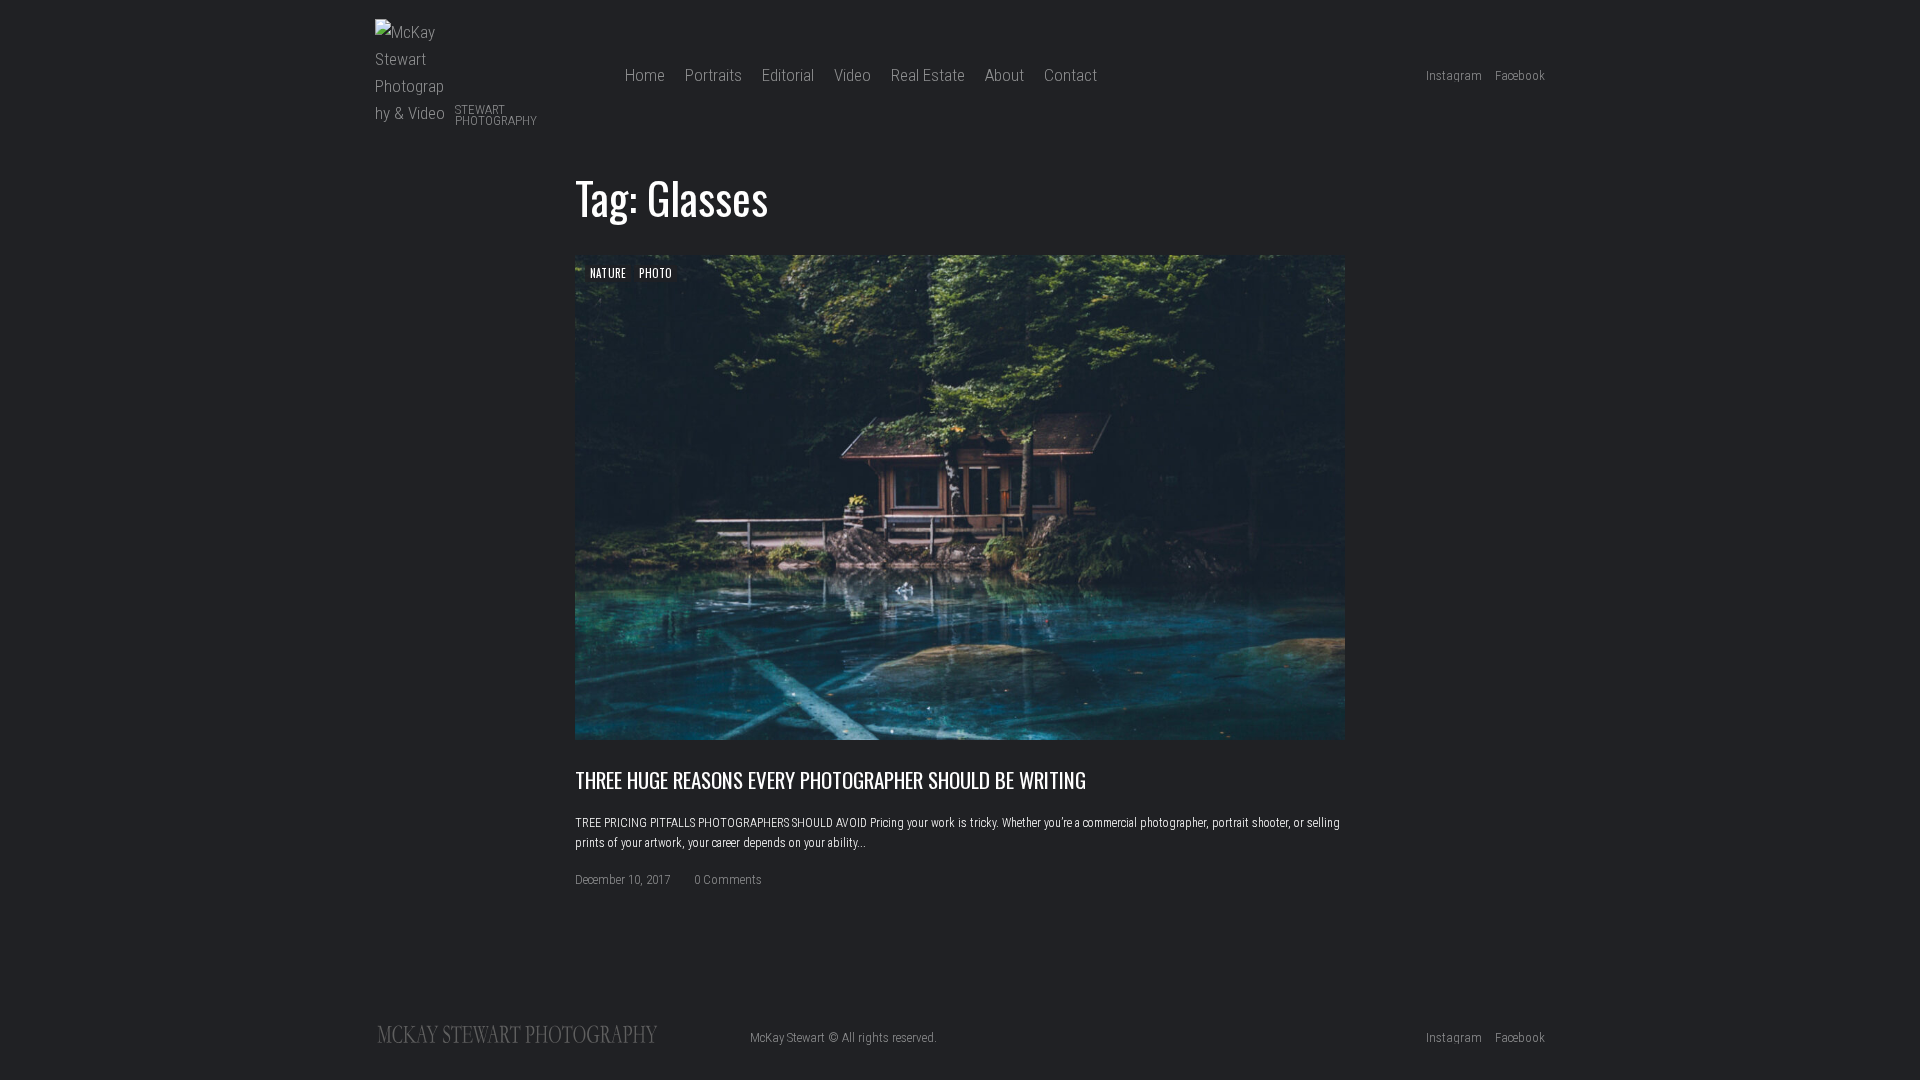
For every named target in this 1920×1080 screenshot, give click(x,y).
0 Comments (728, 879)
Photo (655, 273)
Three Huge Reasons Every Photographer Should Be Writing (830, 779)
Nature (608, 273)
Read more (960, 497)
